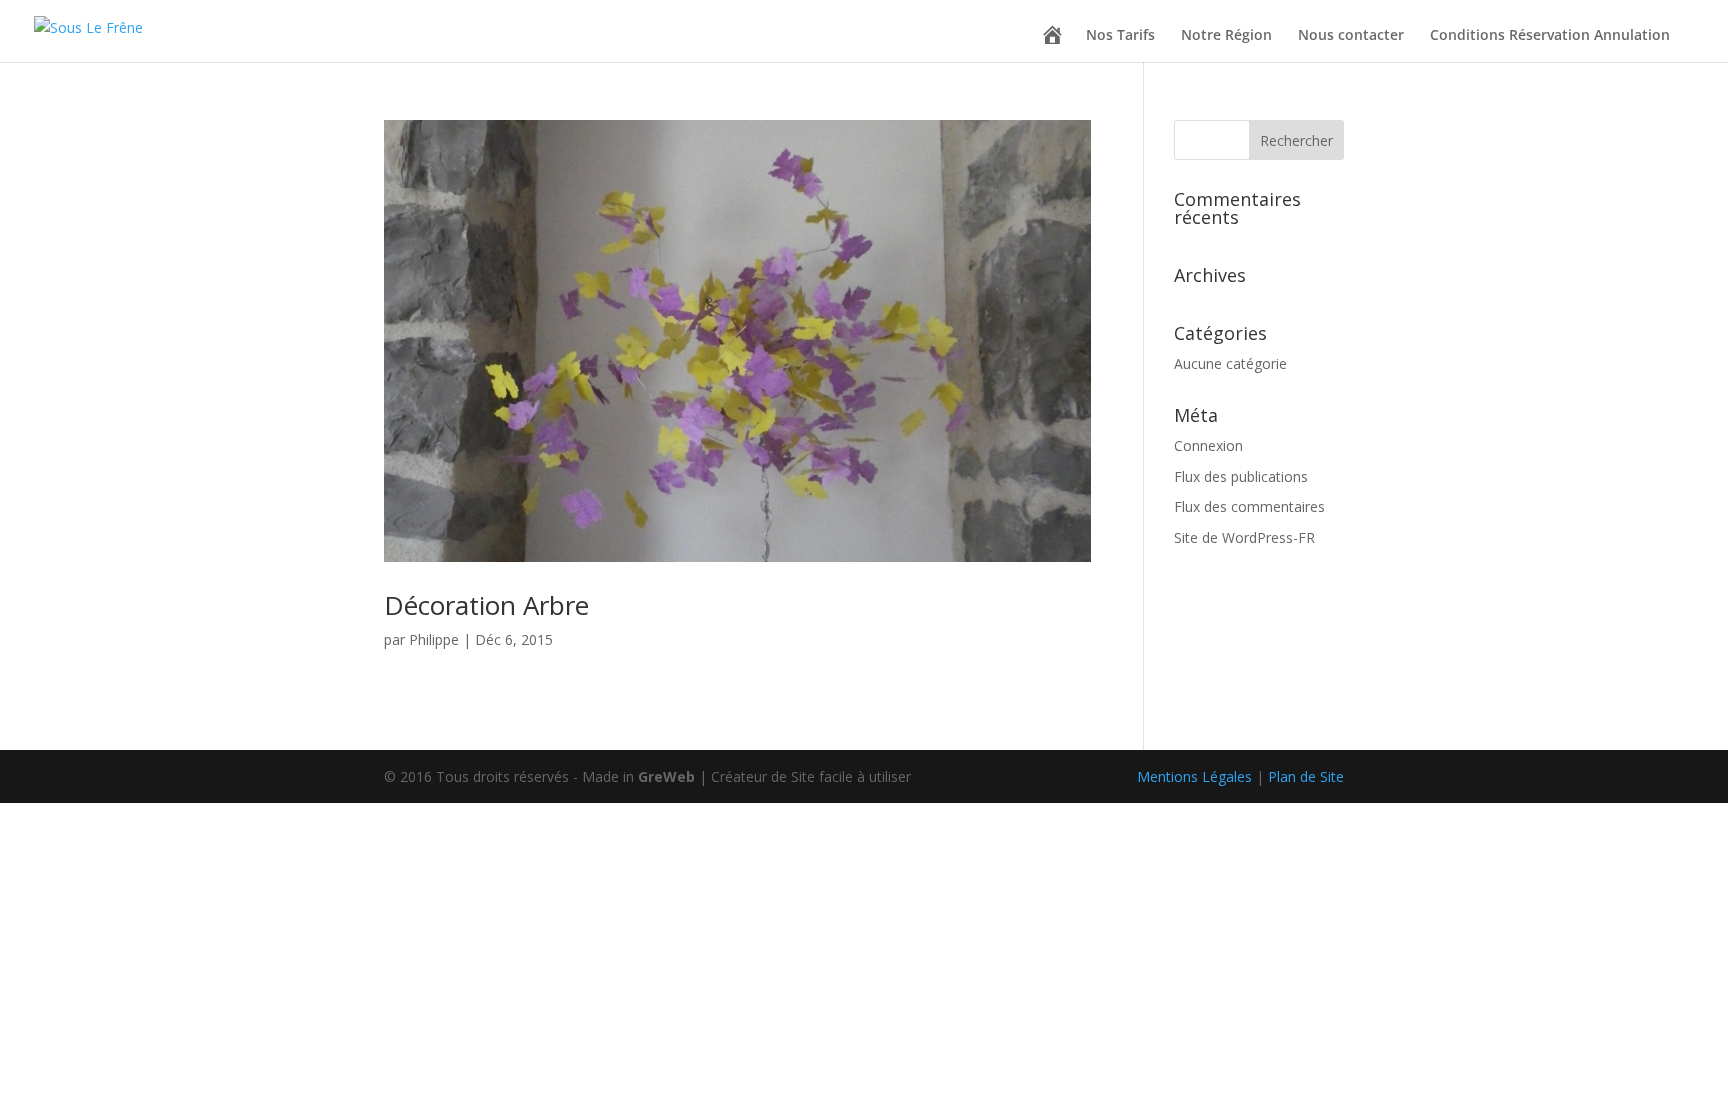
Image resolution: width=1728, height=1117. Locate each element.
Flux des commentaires (1249, 506)
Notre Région (1226, 36)
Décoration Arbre (486, 605)
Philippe (434, 639)
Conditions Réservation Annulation (1550, 36)
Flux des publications (1241, 476)
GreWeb (666, 776)
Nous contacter (1351, 36)
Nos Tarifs (1120, 36)
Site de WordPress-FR (1244, 537)
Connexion (1208, 445)
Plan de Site (1306, 776)
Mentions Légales (1194, 776)
